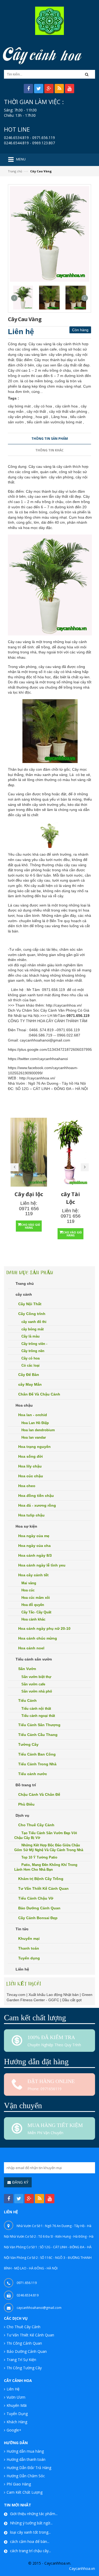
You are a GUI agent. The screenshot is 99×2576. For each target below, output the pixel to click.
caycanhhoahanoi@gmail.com (45, 1040)
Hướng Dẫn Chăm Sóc (26, 2476)
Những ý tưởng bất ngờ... (31, 2523)
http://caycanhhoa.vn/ (64, 1005)
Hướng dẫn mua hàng (25, 2451)
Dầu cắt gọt (72, 2000)
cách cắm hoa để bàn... (30, 2541)
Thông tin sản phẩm (50, 439)
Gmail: (13, 1040)
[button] (88, 74)
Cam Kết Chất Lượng (25, 2492)
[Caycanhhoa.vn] (49, 20)
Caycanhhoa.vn (82, 2568)
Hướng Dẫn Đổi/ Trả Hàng (29, 2468)
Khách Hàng (17, 2422)
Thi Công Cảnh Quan (24, 2343)
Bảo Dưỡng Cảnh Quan (27, 2351)
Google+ (14, 2430)
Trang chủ (15, 171)
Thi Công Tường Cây (24, 2368)
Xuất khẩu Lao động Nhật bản (54, 1995)
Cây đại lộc (29, 1194)
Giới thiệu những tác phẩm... (34, 2514)
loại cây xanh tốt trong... (30, 2532)
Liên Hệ (13, 2389)
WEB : (13, 1078)
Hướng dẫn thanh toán (26, 2459)
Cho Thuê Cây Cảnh (23, 2327)
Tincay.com (16, 1995)
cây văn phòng (61, 477)
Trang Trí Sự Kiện (21, 2360)
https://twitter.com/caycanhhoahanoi (38, 1059)
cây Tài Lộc (70, 1198)
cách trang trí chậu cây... (30, 2551)
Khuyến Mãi (17, 2405)
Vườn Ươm (16, 2397)
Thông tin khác (49, 450)
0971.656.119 (53, 990)
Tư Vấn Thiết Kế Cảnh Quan (30, 2335)
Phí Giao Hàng (19, 2484)
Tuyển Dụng (17, 2414)
